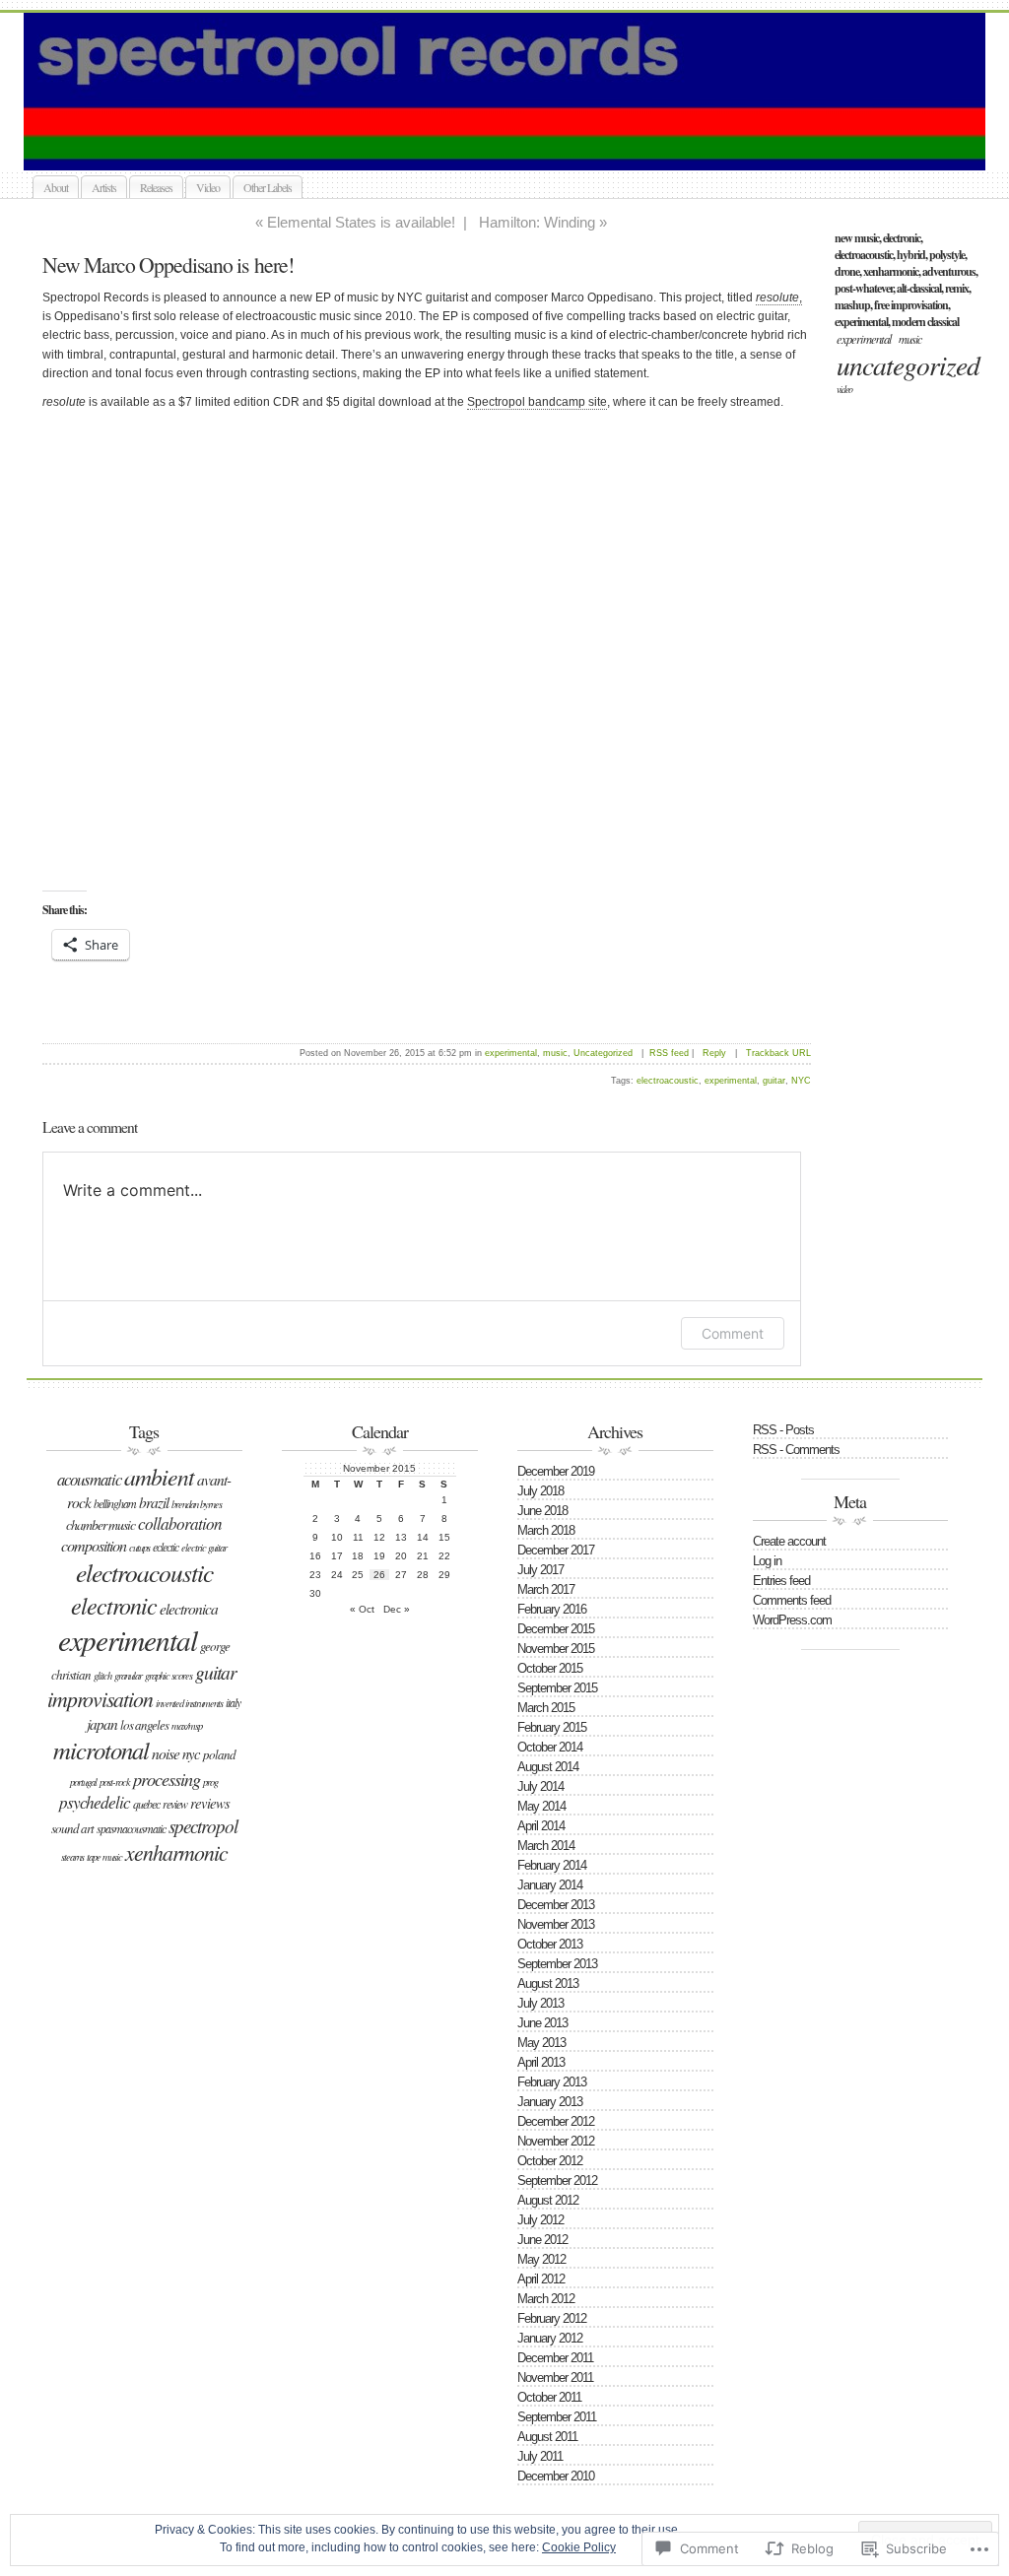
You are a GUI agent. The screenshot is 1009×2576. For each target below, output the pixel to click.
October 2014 (550, 1747)
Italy (233, 1702)
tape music (104, 1857)
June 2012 (542, 2240)
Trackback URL (778, 1053)
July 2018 (540, 1491)
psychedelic (95, 1802)
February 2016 (552, 1609)
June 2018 (542, 1511)
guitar (774, 1081)
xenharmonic (176, 1852)
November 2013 (556, 1924)
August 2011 (547, 2437)
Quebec (146, 1804)
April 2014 (541, 1826)
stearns (72, 1857)
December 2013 (556, 1905)
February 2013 (552, 2082)
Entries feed (781, 1581)
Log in (767, 1561)
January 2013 (550, 2102)
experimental (864, 338)
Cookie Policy (579, 2547)
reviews (210, 1803)
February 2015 (552, 1727)
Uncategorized (908, 364)
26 (379, 1575)
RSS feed (669, 1053)
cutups (139, 1548)
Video (208, 187)
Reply (714, 1053)
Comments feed (792, 1600)
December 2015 (556, 1629)
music (910, 339)
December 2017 (556, 1550)
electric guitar (204, 1548)
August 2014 (548, 1767)
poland (219, 1754)
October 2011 (549, 2397)
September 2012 (557, 2180)
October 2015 (550, 1668)
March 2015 (546, 1708)
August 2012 (548, 2200)
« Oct (362, 1609)
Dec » (397, 1609)
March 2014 (546, 1846)
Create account (789, 1541)
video (844, 389)
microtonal (101, 1750)
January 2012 (550, 2338)
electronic (114, 1605)
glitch (102, 1676)
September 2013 (557, 1964)
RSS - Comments (796, 1450)
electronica (189, 1608)
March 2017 (546, 1589)
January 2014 (550, 1885)
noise (166, 1753)
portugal (83, 1782)
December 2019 (556, 1471)
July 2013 (540, 2003)
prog (210, 1782)
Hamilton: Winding (537, 222)
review (175, 1804)
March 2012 (546, 2299)
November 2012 (556, 2141)
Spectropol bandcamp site (537, 402)
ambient (159, 1476)
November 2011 (555, 2378)
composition (94, 1545)
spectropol (203, 1826)
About (56, 187)
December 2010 (556, 2476)
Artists (104, 187)
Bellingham (115, 1503)
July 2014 (540, 1786)
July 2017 (540, 1570)
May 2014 (541, 1806)
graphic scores (168, 1676)
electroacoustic (668, 1081)
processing (167, 1779)
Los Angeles (144, 1725)
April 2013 (541, 2062)
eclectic (166, 1547)
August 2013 (548, 1983)
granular (128, 1676)
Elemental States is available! (361, 222)
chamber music (101, 1524)
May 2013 (541, 2043)
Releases (156, 187)
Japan (102, 1723)
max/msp (187, 1726)
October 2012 (550, 2161)
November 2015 (556, 1649)
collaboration (180, 1523)
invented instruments (189, 1703)
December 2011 (555, 2358)
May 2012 (541, 2259)
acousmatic (89, 1479)
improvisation (100, 1699)
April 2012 (541, 2279)
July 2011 (540, 2456)
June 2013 (542, 2023)
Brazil (154, 1502)
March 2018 (546, 1530)
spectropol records (526, 147)
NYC (801, 1081)
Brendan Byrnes (197, 1504)
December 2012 (556, 2121)
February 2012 (552, 2318)
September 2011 (557, 2417)
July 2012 (540, 2220)
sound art (72, 1828)
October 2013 (550, 1944)
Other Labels (268, 187)
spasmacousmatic (131, 1828)
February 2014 (552, 1865)
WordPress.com (792, 1620)
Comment (733, 1333)
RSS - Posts (783, 1430)
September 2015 (557, 1688)
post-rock (115, 1782)
